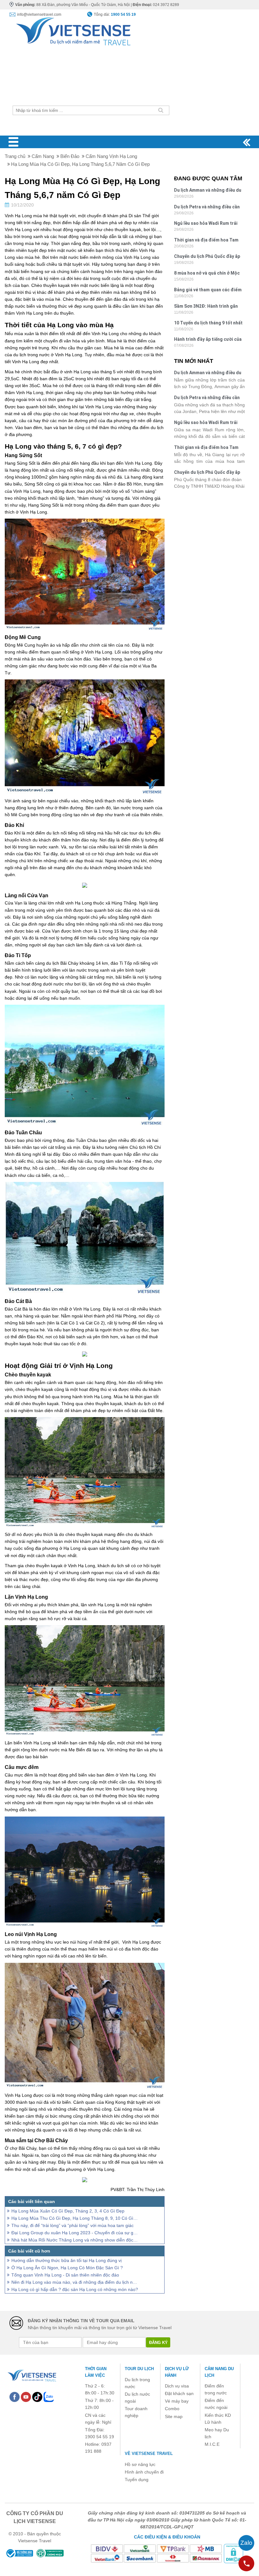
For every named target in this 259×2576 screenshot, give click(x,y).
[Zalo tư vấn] (246, 2543)
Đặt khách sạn (179, 2393)
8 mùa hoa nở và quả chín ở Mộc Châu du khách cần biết (207, 274)
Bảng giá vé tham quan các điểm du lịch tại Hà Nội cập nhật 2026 (208, 291)
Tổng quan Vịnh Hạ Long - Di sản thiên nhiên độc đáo (65, 2275)
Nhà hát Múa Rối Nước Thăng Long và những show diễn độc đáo (75, 2240)
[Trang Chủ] (73, 30)
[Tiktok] (37, 2397)
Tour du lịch (139, 2369)
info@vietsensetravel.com (39, 15)
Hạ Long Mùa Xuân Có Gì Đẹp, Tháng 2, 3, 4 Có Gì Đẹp (68, 2211)
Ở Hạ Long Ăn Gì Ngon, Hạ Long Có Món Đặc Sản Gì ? (67, 2268)
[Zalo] (49, 2397)
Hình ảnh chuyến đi (144, 2472)
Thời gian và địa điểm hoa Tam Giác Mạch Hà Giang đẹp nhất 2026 (206, 241)
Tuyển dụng (137, 2480)
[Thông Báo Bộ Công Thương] (19, 2553)
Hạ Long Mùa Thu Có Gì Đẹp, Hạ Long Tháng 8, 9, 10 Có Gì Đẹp (75, 2218)
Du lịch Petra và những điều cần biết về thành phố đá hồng (207, 208)
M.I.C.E (212, 2444)
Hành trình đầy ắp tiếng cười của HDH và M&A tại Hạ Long (208, 340)
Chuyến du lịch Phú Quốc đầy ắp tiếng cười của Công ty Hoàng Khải (207, 257)
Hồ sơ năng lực (140, 2464)
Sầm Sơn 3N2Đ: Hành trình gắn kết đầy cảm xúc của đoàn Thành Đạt (208, 307)
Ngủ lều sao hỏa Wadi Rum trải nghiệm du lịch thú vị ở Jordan (206, 224)
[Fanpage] (15, 2397)
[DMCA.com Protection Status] (233, 2553)
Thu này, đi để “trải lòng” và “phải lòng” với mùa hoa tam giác (72, 2225)
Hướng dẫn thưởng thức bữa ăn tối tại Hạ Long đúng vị (66, 2260)
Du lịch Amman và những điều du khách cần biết (208, 191)
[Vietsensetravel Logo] (32, 2375)
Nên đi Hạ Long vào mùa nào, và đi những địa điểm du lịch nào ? (75, 2282)
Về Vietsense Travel (149, 2454)
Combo (172, 2409)
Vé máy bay (177, 2401)
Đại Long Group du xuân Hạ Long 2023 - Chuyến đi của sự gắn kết (75, 2233)
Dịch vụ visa (177, 2386)
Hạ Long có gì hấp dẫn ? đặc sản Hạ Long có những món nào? (75, 2289)
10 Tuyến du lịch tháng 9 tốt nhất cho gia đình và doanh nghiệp (208, 324)
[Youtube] (26, 2397)
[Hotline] (246, 2563)
